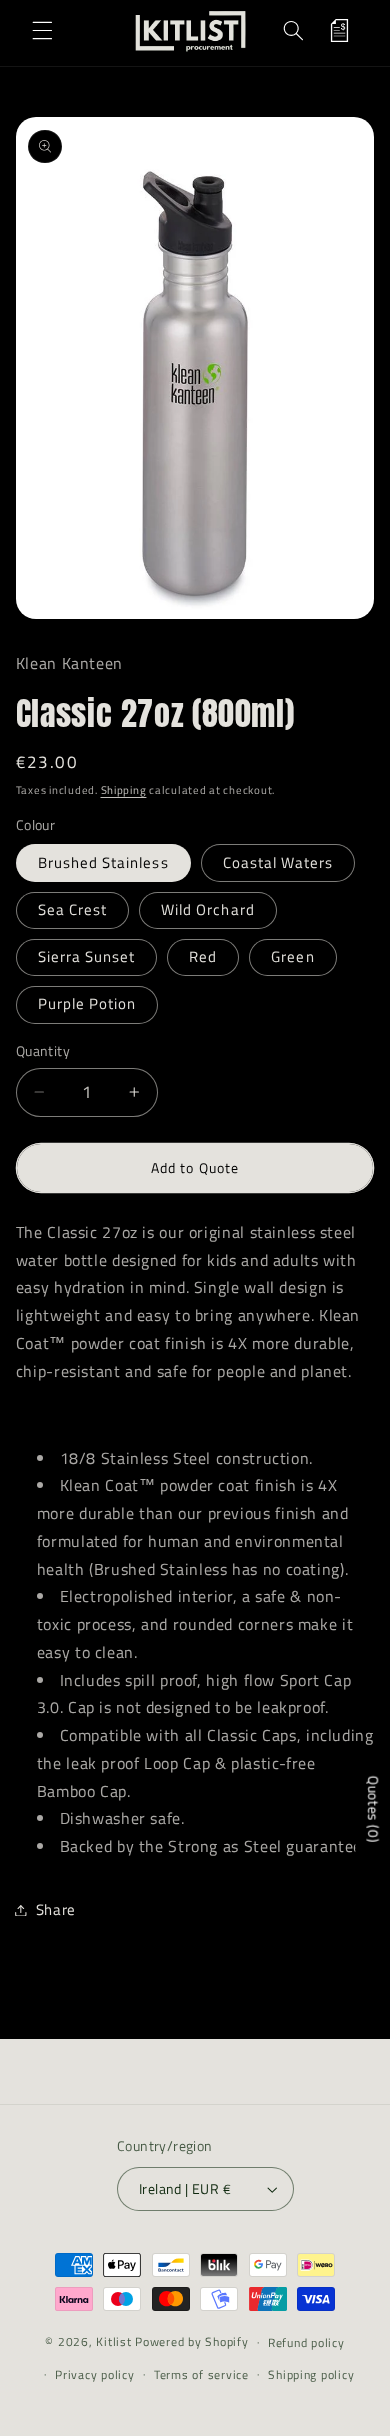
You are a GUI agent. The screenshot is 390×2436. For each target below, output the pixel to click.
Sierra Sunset (87, 956)
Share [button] (56, 1909)
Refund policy (306, 2342)
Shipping (124, 790)
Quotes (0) (373, 1809)
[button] (42, 31)
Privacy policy (94, 2374)
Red (203, 956)
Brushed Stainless (103, 862)
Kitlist (115, 2341)
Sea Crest (72, 909)
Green (292, 956)
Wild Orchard (208, 909)
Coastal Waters (278, 862)
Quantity (43, 1051)
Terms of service (201, 2374)
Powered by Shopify (191, 2341)
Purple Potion (87, 1003)
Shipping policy (311, 2374)
